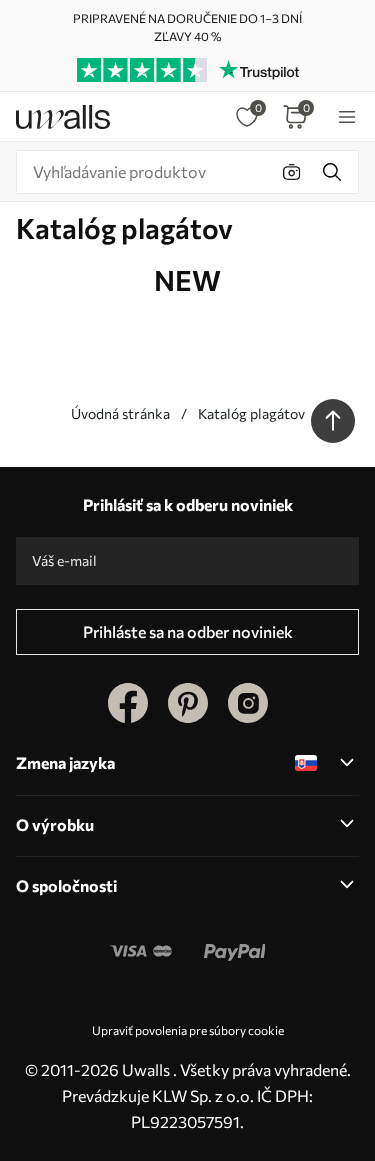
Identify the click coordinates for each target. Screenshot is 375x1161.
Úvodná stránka (120, 413)
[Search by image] (292, 172)
